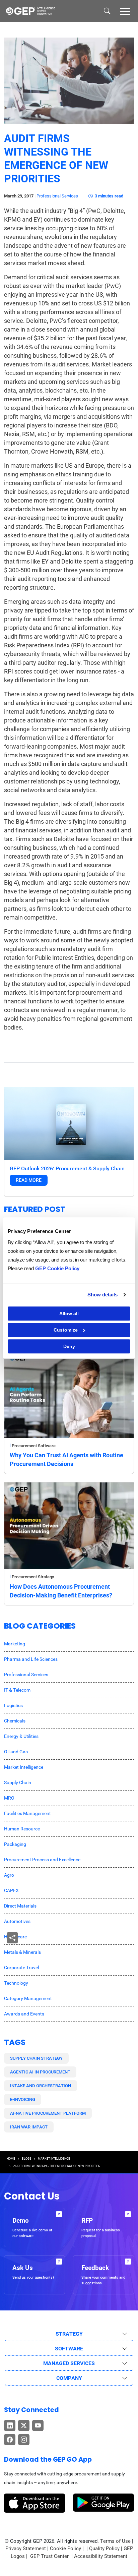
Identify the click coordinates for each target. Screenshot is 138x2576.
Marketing (15, 1644)
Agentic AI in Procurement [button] (40, 2072)
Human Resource (22, 1829)
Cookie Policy (65, 2549)
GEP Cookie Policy (57, 1268)
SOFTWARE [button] (69, 2349)
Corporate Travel (21, 1968)
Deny (69, 1346)
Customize (66, 1330)
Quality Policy (104, 2549)
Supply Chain (18, 1782)
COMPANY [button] (69, 2378)
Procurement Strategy (33, 1577)
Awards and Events (24, 2014)
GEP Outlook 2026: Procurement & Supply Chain (67, 1168)
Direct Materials (20, 1906)
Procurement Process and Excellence (42, 1860)
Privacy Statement (26, 2549)
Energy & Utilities (21, 1736)
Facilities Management (27, 1813)
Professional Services (57, 196)
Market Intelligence (24, 1767)
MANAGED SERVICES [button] (69, 2363)
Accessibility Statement (101, 2556)
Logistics (13, 1705)
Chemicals (15, 1721)
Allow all (69, 1313)
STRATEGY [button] (69, 2334)
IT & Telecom (17, 1690)
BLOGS (26, 2159)
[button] (125, 11)
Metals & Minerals (22, 1952)
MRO (9, 1798)
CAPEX (11, 1890)
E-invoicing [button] (23, 2099)
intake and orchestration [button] (41, 2086)
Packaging (15, 1844)
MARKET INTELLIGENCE (54, 2159)
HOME (11, 2159)
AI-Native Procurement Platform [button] (48, 2113)
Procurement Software (34, 1446)
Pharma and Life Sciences (31, 1659)
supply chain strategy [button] (36, 2058)
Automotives (17, 1921)
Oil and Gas (16, 1752)
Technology (16, 1983)
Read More (29, 1180)
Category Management (28, 1998)
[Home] (30, 11)
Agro (9, 1875)
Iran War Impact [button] (29, 2127)
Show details (102, 1295)
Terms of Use (115, 2541)
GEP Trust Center (50, 2556)
